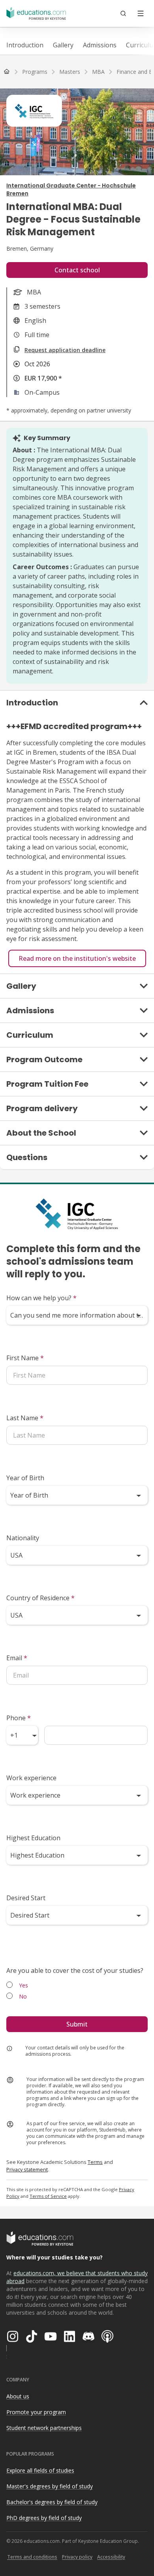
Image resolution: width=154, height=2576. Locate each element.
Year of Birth (25, 1478)
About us (18, 2396)
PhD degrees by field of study (44, 2518)
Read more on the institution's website (77, 958)
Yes (23, 1985)
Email (17, 1658)
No (23, 1996)
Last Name (25, 1418)
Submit (77, 2024)
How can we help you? (41, 1298)
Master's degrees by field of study (50, 2486)
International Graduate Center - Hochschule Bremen (71, 189)
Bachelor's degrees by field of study (52, 2502)
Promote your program (36, 2412)
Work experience (31, 1778)
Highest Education (33, 1838)
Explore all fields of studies (40, 2470)
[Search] (123, 13)
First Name (25, 1358)
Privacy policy (77, 2557)
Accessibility (111, 2557)
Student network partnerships (44, 2428)
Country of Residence (40, 1598)
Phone (19, 1718)
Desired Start (26, 1898)
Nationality (23, 1538)
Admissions (100, 45)
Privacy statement (27, 2169)
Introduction (25, 45)
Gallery (63, 45)
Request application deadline (65, 350)
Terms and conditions (32, 2557)
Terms (95, 2162)
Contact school (77, 270)
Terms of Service (48, 2196)
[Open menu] (141, 13)
